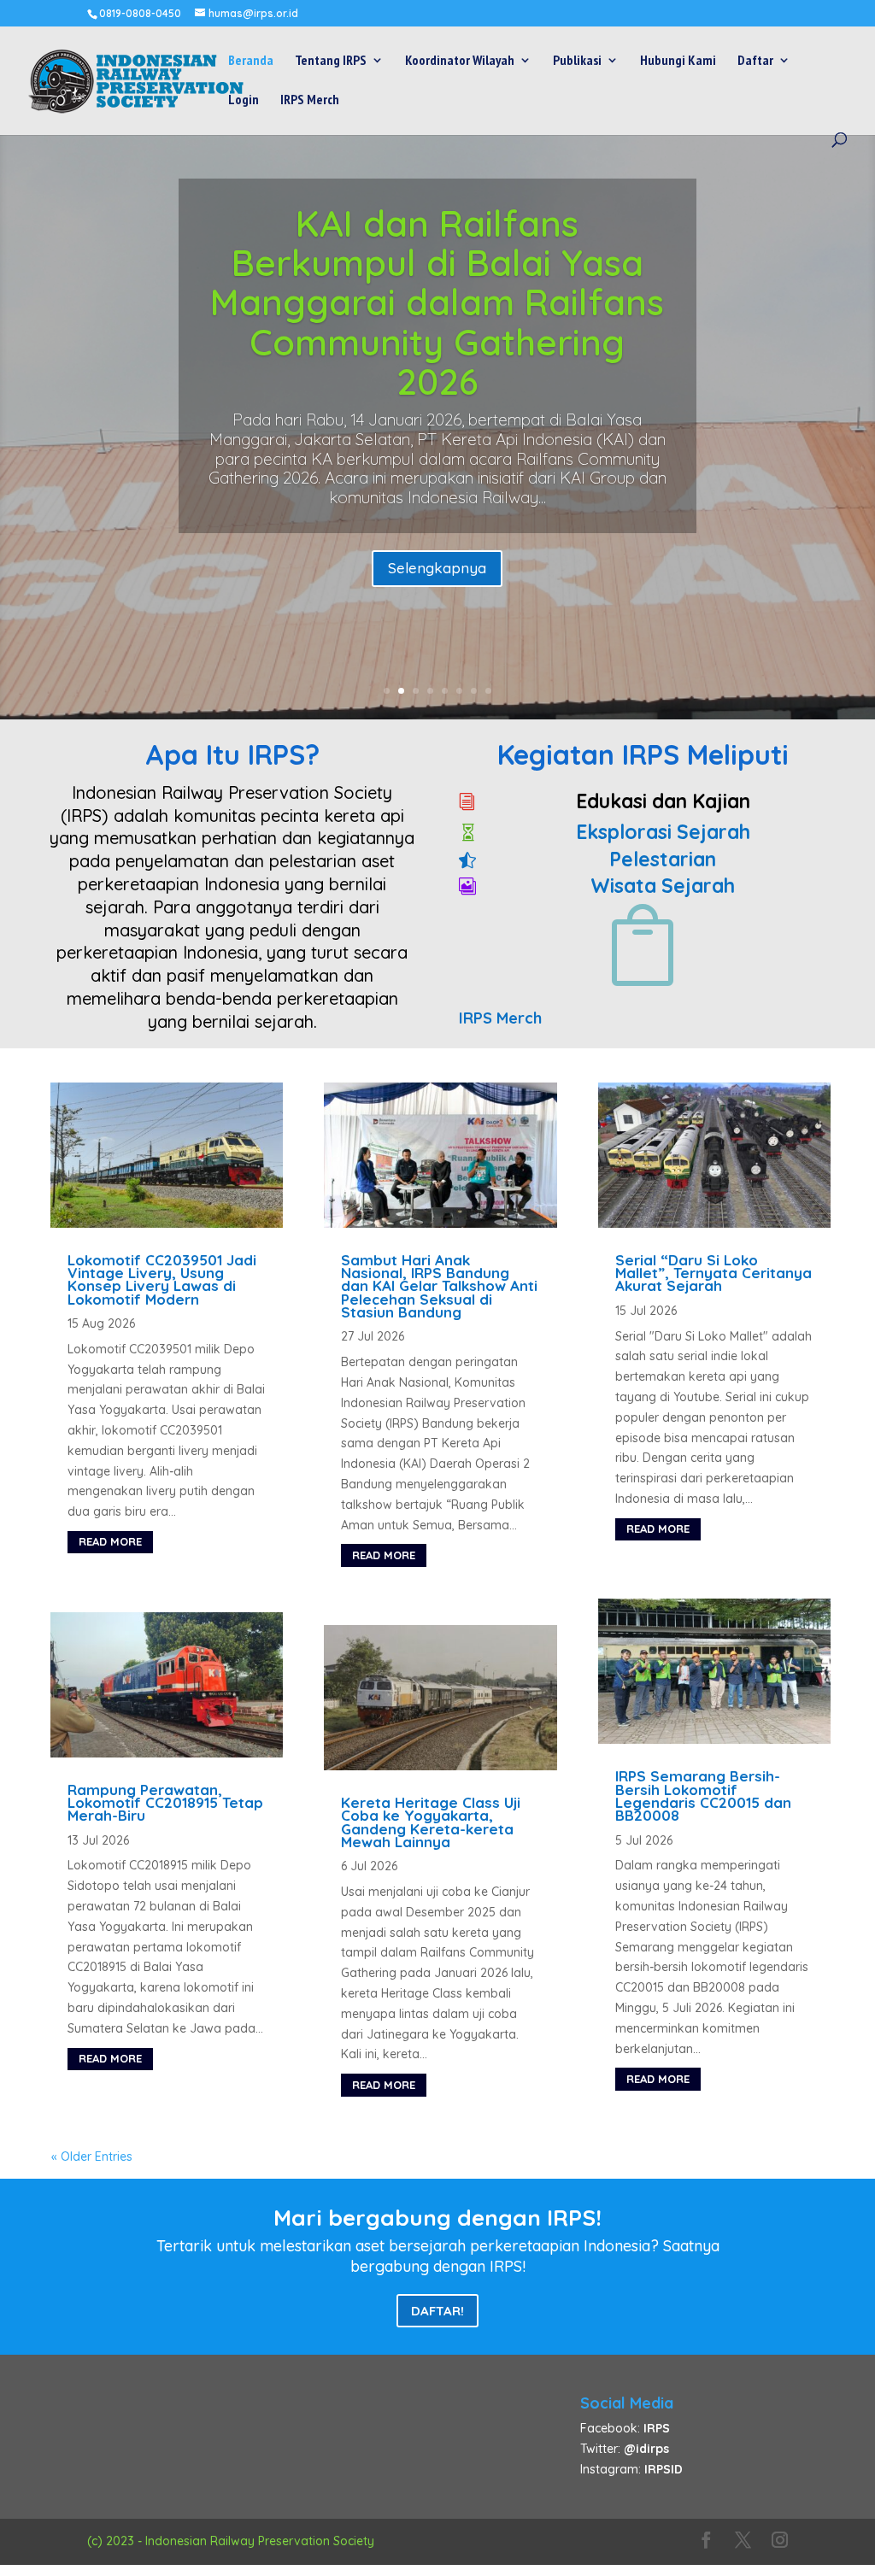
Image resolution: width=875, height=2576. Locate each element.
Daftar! (437, 2311)
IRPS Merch (310, 100)
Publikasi (577, 61)
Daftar (755, 61)
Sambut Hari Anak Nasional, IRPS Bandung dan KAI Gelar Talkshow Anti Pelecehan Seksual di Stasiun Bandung (439, 1286)
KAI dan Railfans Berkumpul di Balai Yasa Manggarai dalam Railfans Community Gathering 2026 (437, 302)
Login (244, 100)
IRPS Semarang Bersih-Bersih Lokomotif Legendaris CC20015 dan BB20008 (703, 1796)
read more (110, 1541)
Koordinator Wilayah (460, 61)
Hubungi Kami (678, 61)
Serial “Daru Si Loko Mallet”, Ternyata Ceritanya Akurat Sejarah (714, 1273)
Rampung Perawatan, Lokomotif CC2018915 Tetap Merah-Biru (165, 1803)
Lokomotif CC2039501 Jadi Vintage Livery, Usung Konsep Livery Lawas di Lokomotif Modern (162, 1279)
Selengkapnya (437, 568)
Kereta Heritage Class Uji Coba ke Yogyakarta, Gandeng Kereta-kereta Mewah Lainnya (431, 1822)
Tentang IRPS (331, 61)
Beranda (251, 61)
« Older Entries (92, 2156)
